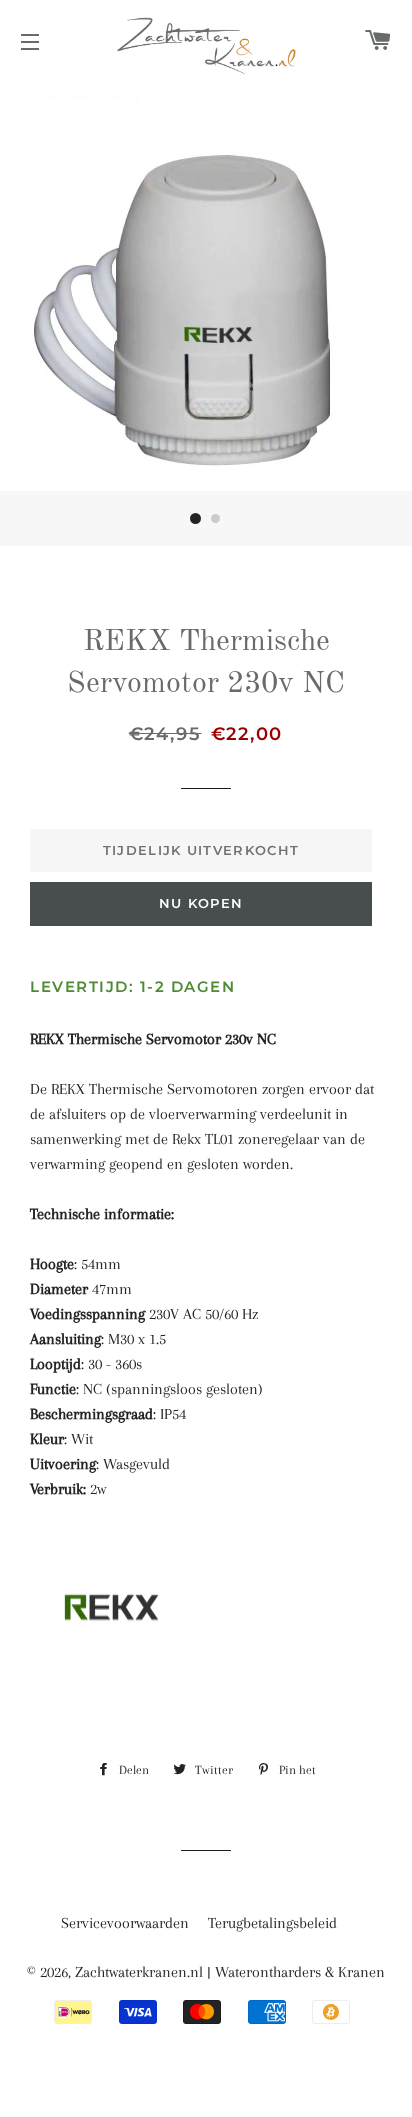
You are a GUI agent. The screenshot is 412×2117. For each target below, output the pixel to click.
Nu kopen (201, 903)
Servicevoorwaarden (125, 1923)
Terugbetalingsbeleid (272, 1923)
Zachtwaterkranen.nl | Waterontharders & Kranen (230, 1972)
